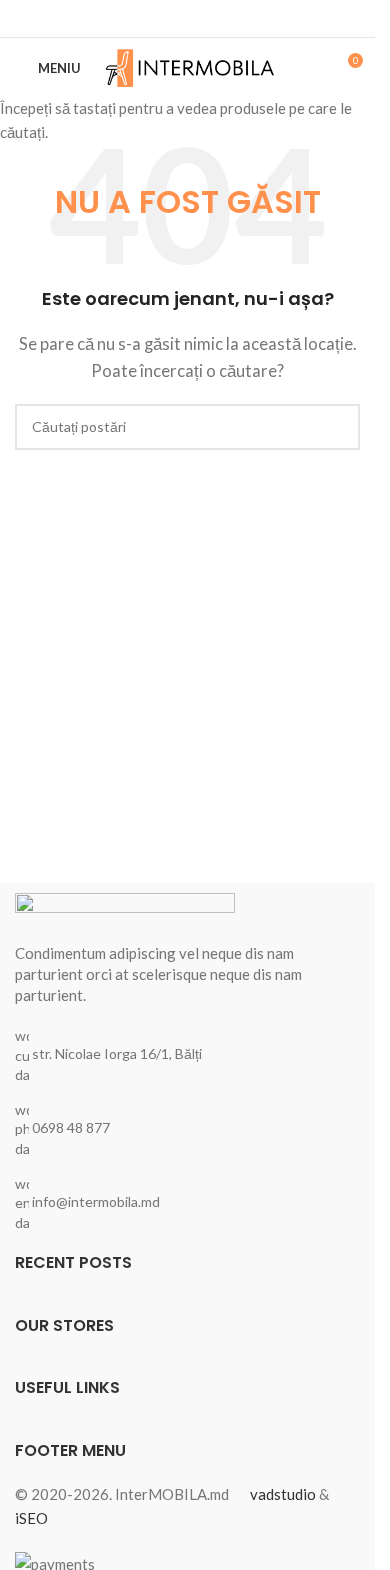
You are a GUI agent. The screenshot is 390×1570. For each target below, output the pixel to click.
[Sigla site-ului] (190, 66)
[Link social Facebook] (188, 18)
